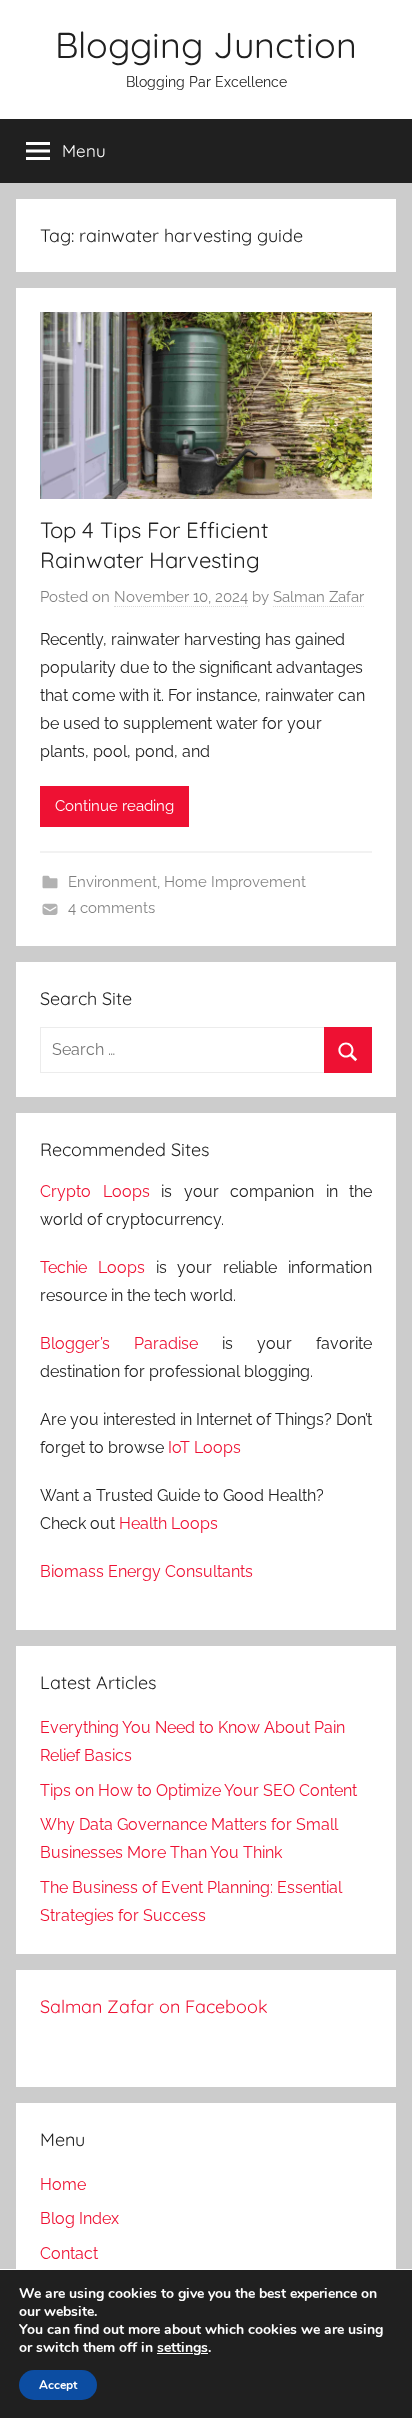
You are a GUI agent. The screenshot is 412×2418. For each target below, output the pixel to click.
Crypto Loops (95, 1191)
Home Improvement (235, 882)
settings (182, 2348)
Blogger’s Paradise (119, 1343)
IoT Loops (204, 1447)
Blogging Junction (206, 44)
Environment (112, 882)
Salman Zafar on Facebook (154, 2006)
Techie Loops (92, 1267)
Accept (58, 2385)
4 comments (111, 908)
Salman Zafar (318, 597)
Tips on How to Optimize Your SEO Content (198, 1790)
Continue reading (114, 806)
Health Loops (168, 1523)
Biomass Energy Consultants (146, 1571)
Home (63, 2184)
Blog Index (79, 2218)
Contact (69, 2253)
